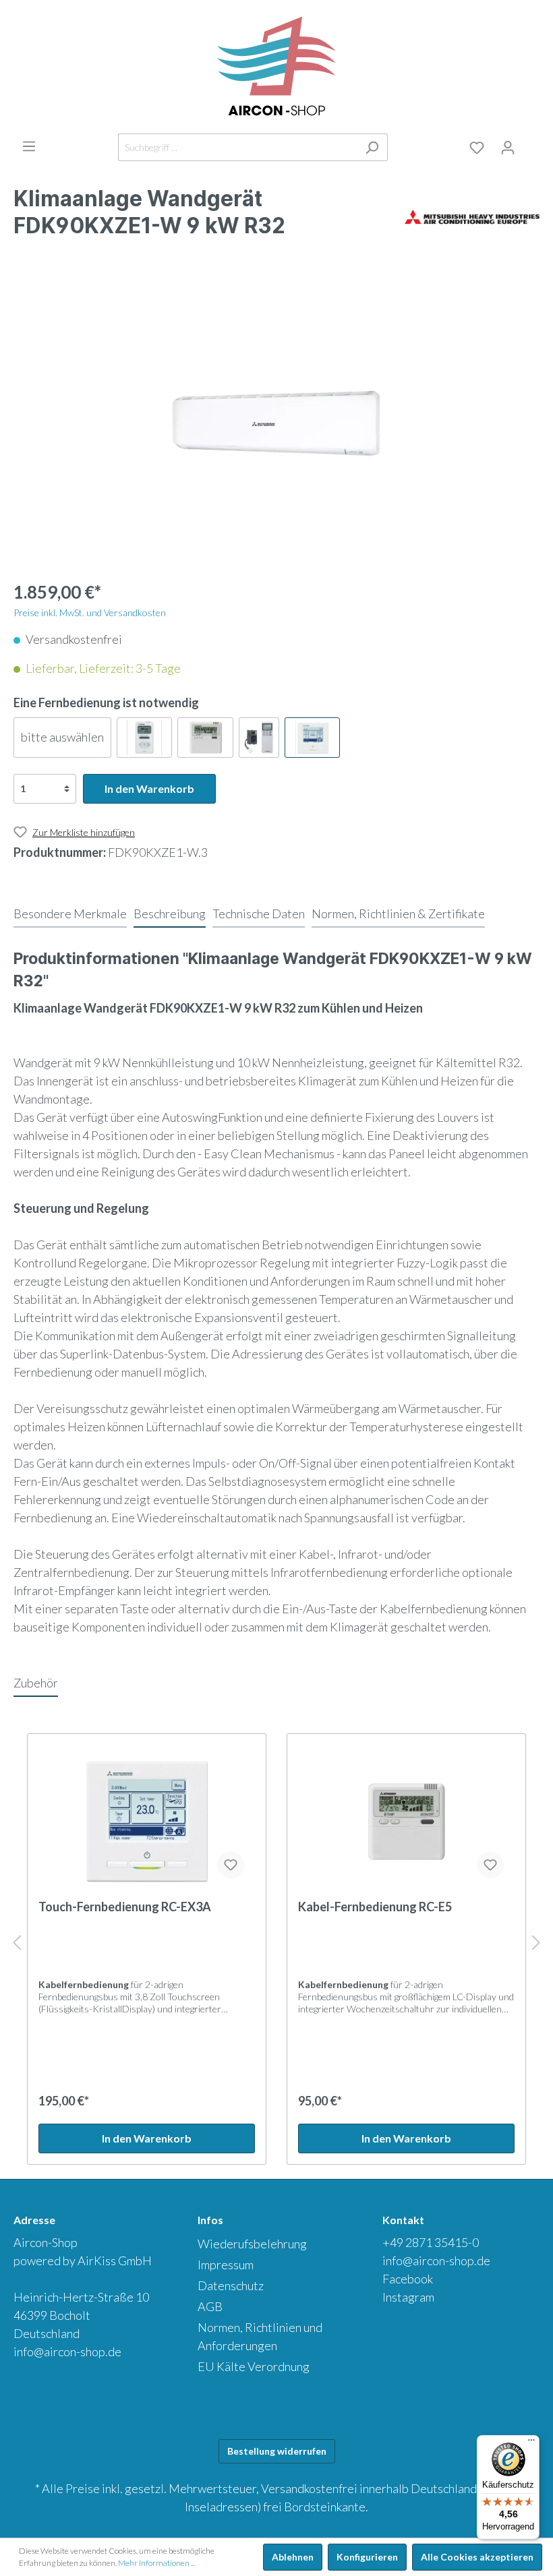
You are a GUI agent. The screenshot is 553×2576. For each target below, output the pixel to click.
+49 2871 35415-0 (431, 2242)
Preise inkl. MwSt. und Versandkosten (90, 612)
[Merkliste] (477, 148)
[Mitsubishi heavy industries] (472, 216)
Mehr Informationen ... (156, 2563)
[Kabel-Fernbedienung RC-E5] (406, 1822)
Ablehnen (293, 2557)
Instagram (408, 2297)
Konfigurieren (367, 2557)
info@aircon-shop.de (67, 2352)
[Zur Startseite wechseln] (276, 67)
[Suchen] (372, 147)
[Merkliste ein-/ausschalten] (231, 1865)
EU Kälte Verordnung (254, 2366)
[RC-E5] (205, 738)
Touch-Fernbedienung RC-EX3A (125, 1907)
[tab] (70, 913)
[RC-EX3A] (312, 738)
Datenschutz (231, 2285)
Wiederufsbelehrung (252, 2244)
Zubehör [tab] (36, 1683)
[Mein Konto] (508, 148)
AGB (210, 2306)
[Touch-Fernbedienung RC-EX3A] (147, 1822)
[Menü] (29, 146)
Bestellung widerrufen (277, 2451)
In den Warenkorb (149, 788)
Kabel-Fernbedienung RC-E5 (375, 1907)
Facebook (408, 2279)
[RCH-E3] (144, 738)
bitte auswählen (62, 737)
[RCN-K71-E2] (259, 738)
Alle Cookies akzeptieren (477, 2557)
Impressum (226, 2265)
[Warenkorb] (531, 145)
